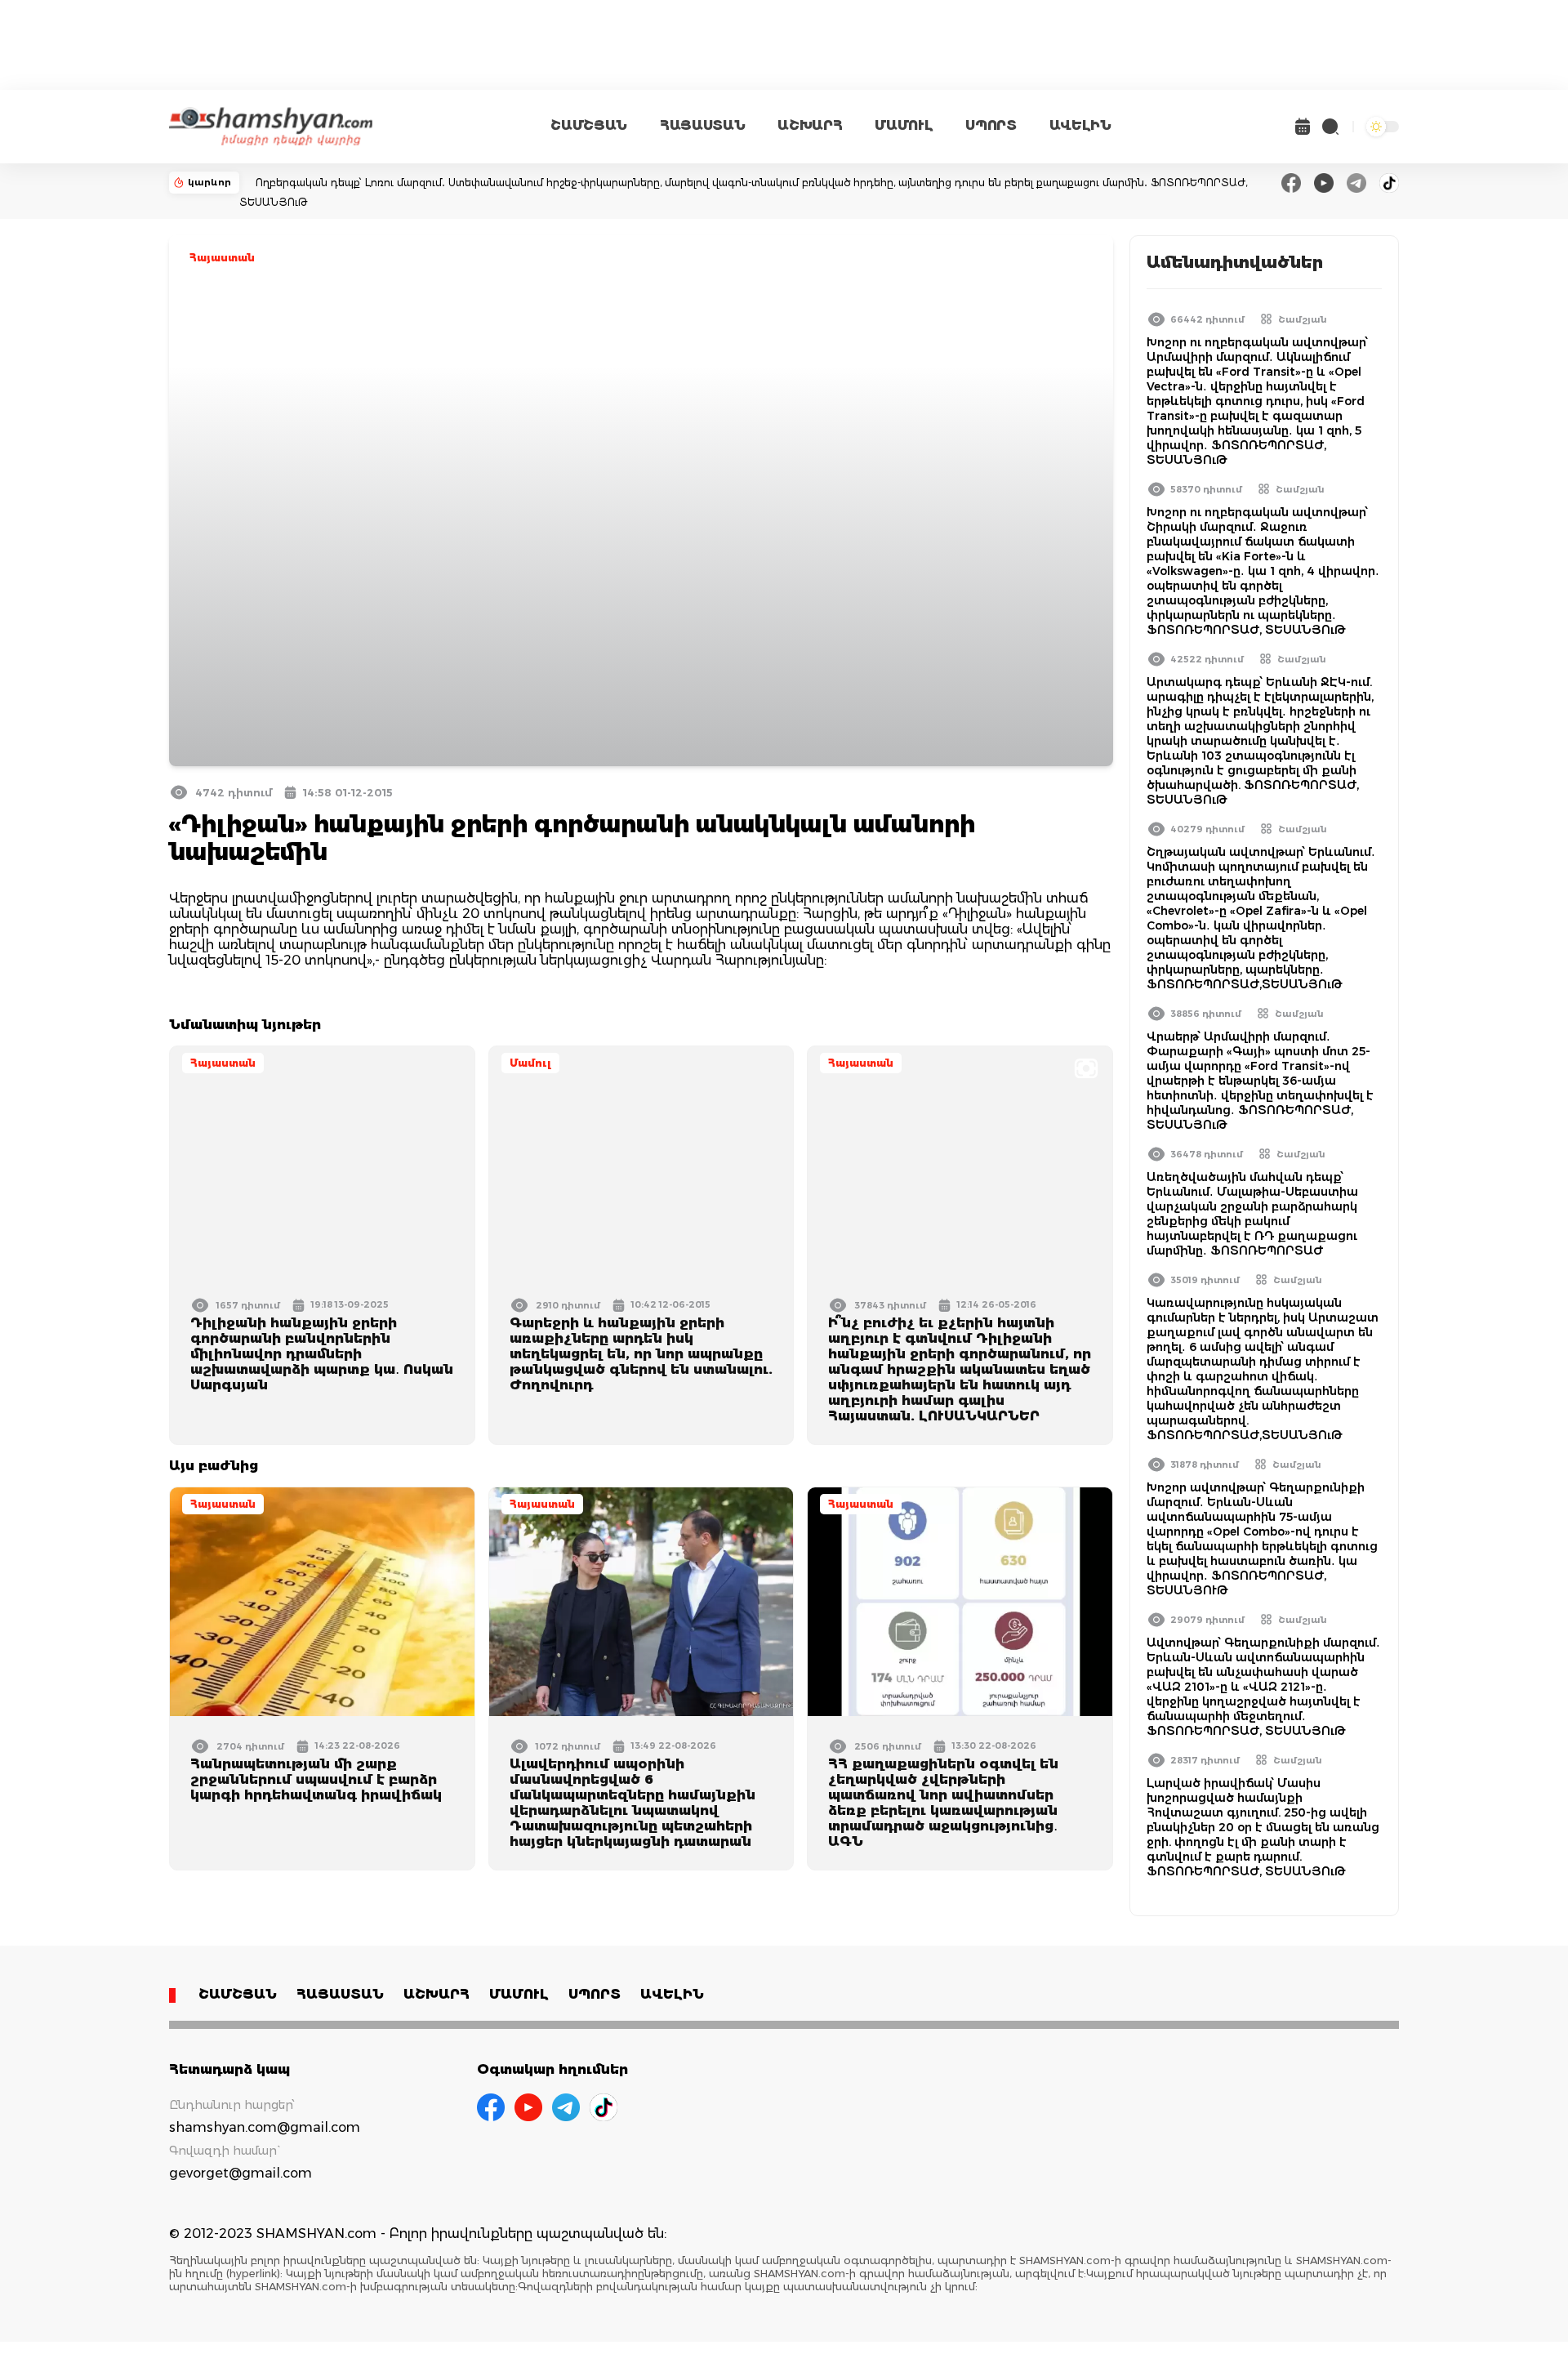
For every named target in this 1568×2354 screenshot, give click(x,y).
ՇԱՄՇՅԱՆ (589, 125)
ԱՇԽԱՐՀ (810, 125)
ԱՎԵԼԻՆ (1080, 125)
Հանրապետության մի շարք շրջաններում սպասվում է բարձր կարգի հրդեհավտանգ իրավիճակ (316, 1779)
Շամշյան (1303, 319)
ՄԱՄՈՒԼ (904, 125)
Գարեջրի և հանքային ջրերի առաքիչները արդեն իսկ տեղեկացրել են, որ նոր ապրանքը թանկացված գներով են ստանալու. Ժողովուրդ (641, 1354)
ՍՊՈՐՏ (991, 125)
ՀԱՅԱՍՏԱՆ (702, 125)
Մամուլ (530, 1063)
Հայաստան (222, 258)
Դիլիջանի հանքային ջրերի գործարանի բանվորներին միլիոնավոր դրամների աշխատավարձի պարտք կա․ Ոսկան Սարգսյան (322, 1354)
